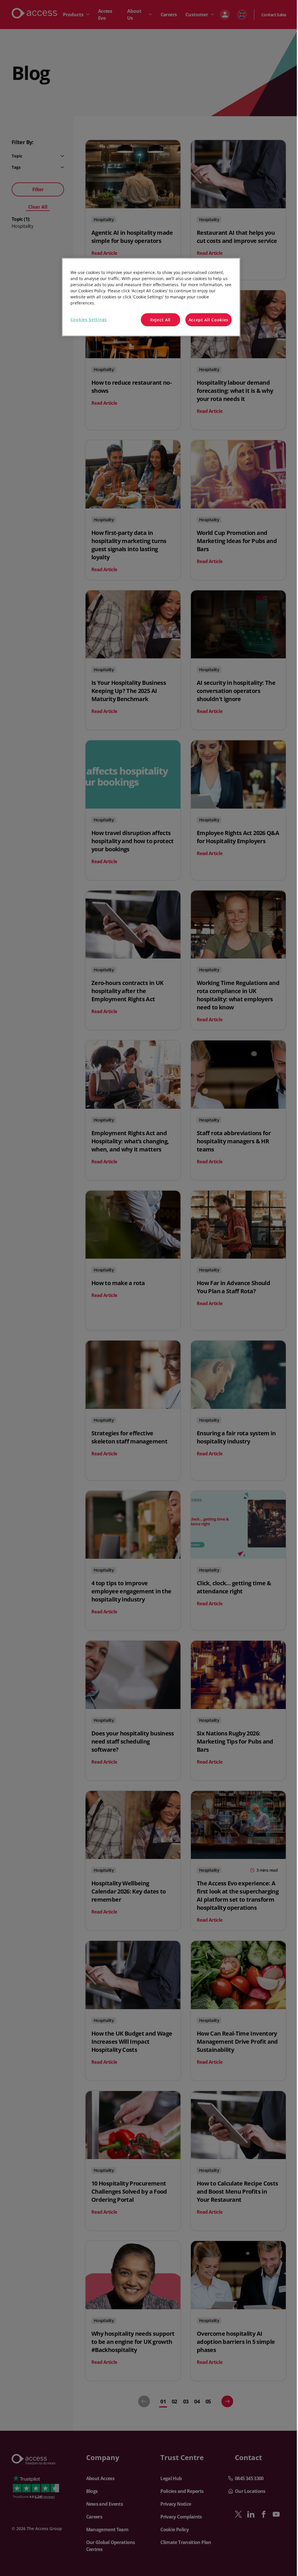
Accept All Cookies (209, 320)
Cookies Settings (89, 319)
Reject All (160, 320)
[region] (151, 297)
